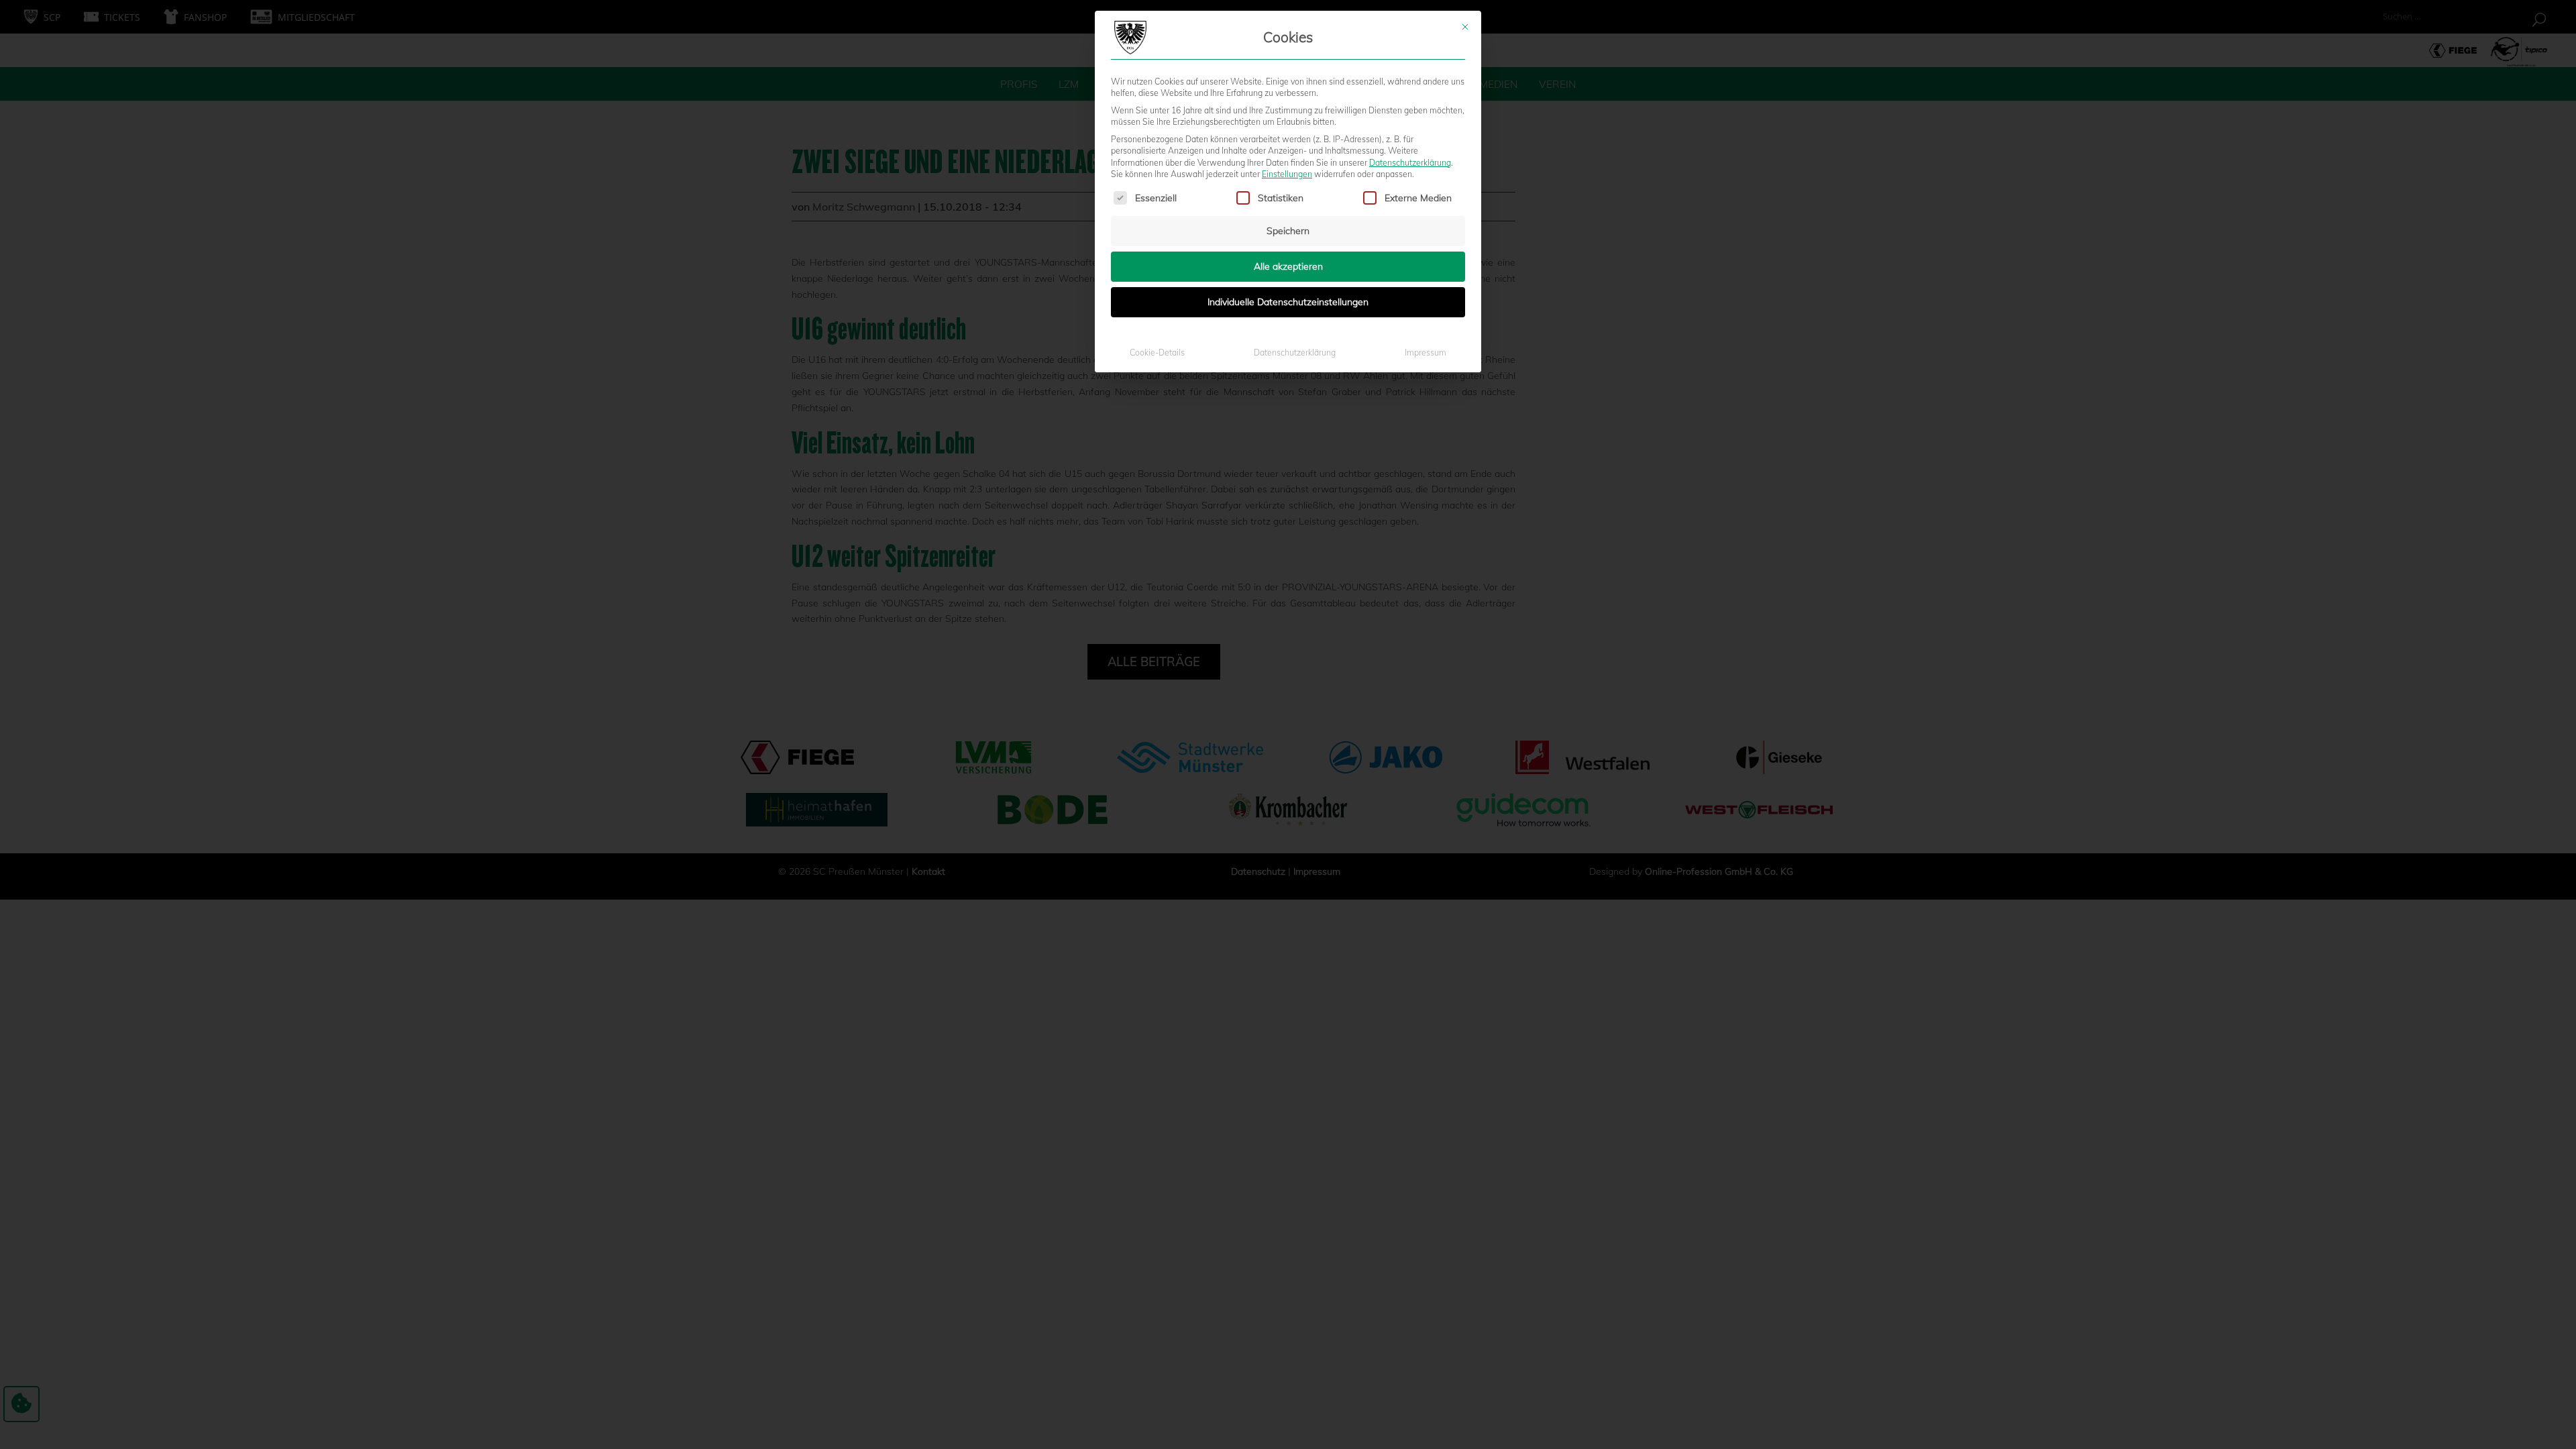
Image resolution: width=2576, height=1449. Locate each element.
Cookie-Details (1157, 353)
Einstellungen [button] (1287, 174)
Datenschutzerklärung (1410, 163)
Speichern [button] (1288, 231)
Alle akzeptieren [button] (1288, 266)
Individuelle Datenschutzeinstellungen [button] (1288, 302)
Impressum (1426, 353)
